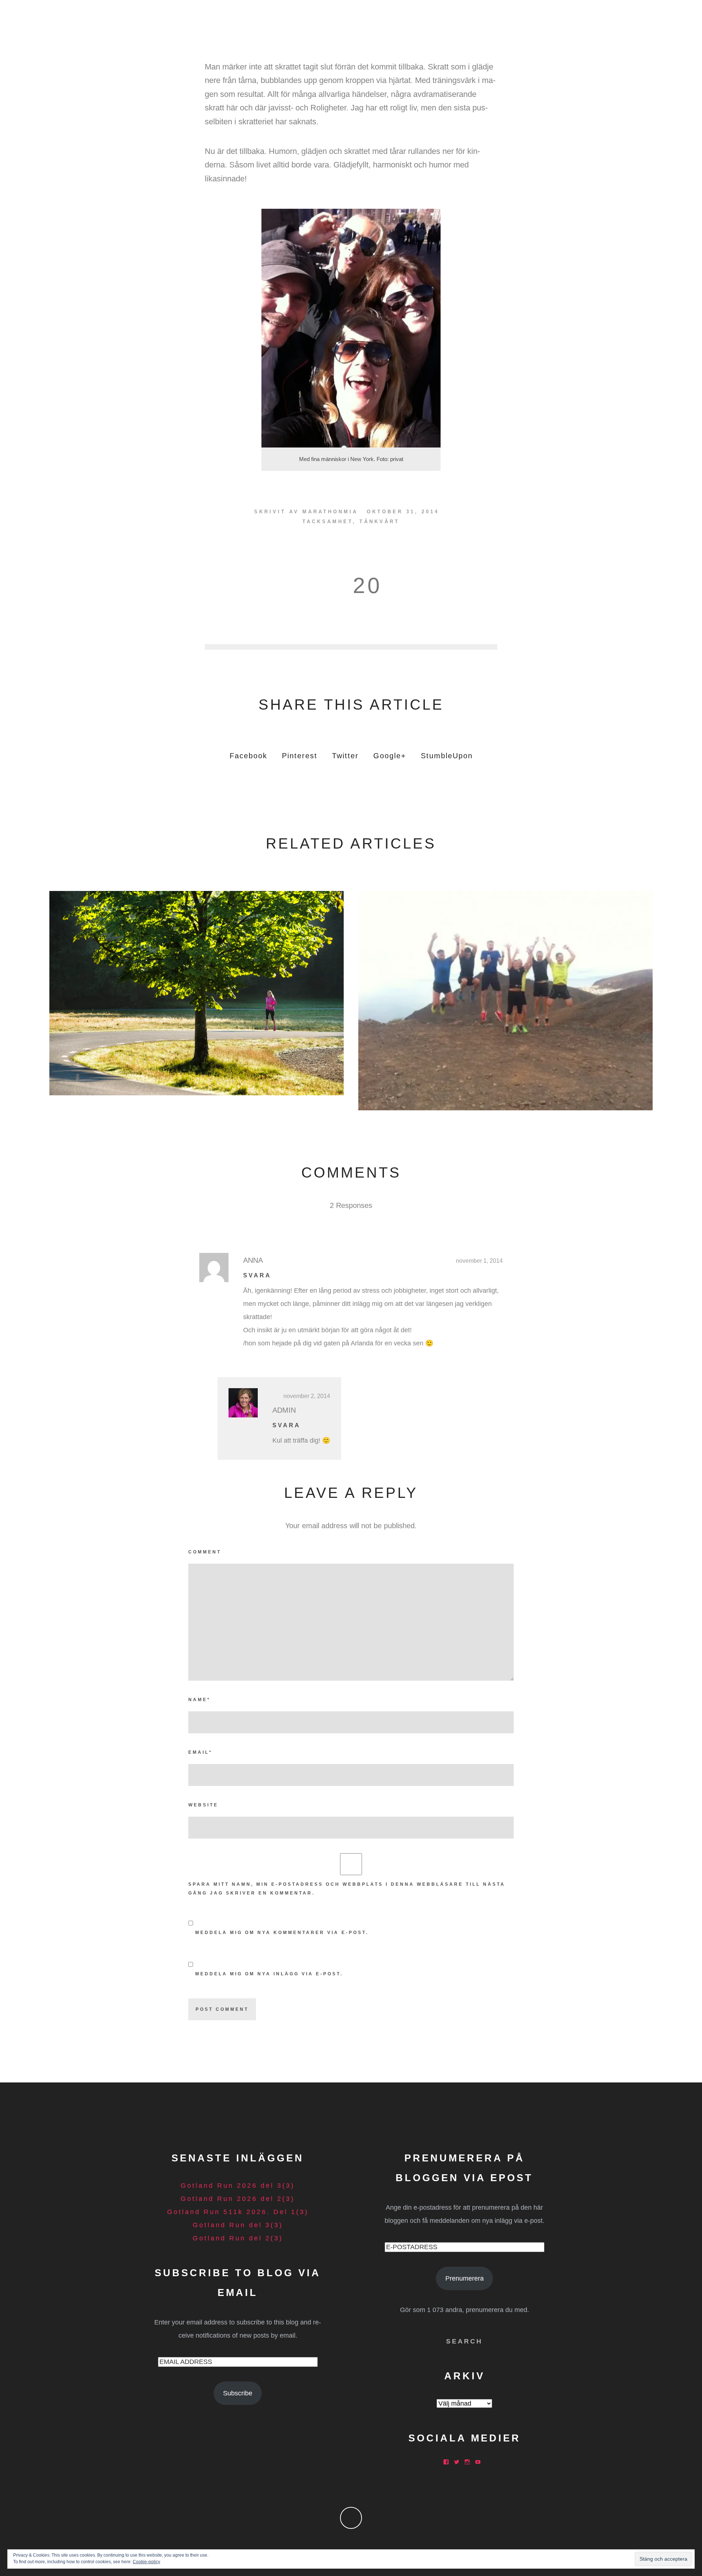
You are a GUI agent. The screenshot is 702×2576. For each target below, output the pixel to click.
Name (199, 1700)
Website (203, 1805)
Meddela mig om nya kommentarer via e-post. (282, 1933)
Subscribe (238, 2393)
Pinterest (300, 756)
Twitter (345, 756)
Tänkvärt (380, 522)
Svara (257, 1275)
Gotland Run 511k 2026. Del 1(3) (238, 2212)
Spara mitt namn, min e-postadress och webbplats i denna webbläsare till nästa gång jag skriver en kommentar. (347, 1889)
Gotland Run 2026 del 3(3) (238, 2186)
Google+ (390, 756)
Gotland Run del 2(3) (238, 2238)
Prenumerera (465, 2278)
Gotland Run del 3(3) (238, 2225)
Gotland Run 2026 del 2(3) (238, 2199)
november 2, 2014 (307, 1396)
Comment (205, 1552)
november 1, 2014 (479, 1261)
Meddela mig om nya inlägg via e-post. (269, 1974)
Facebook (248, 756)
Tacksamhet (328, 522)
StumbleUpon (447, 756)
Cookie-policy (146, 2562)
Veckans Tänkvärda (197, 991)
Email (200, 1752)
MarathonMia (330, 512)
